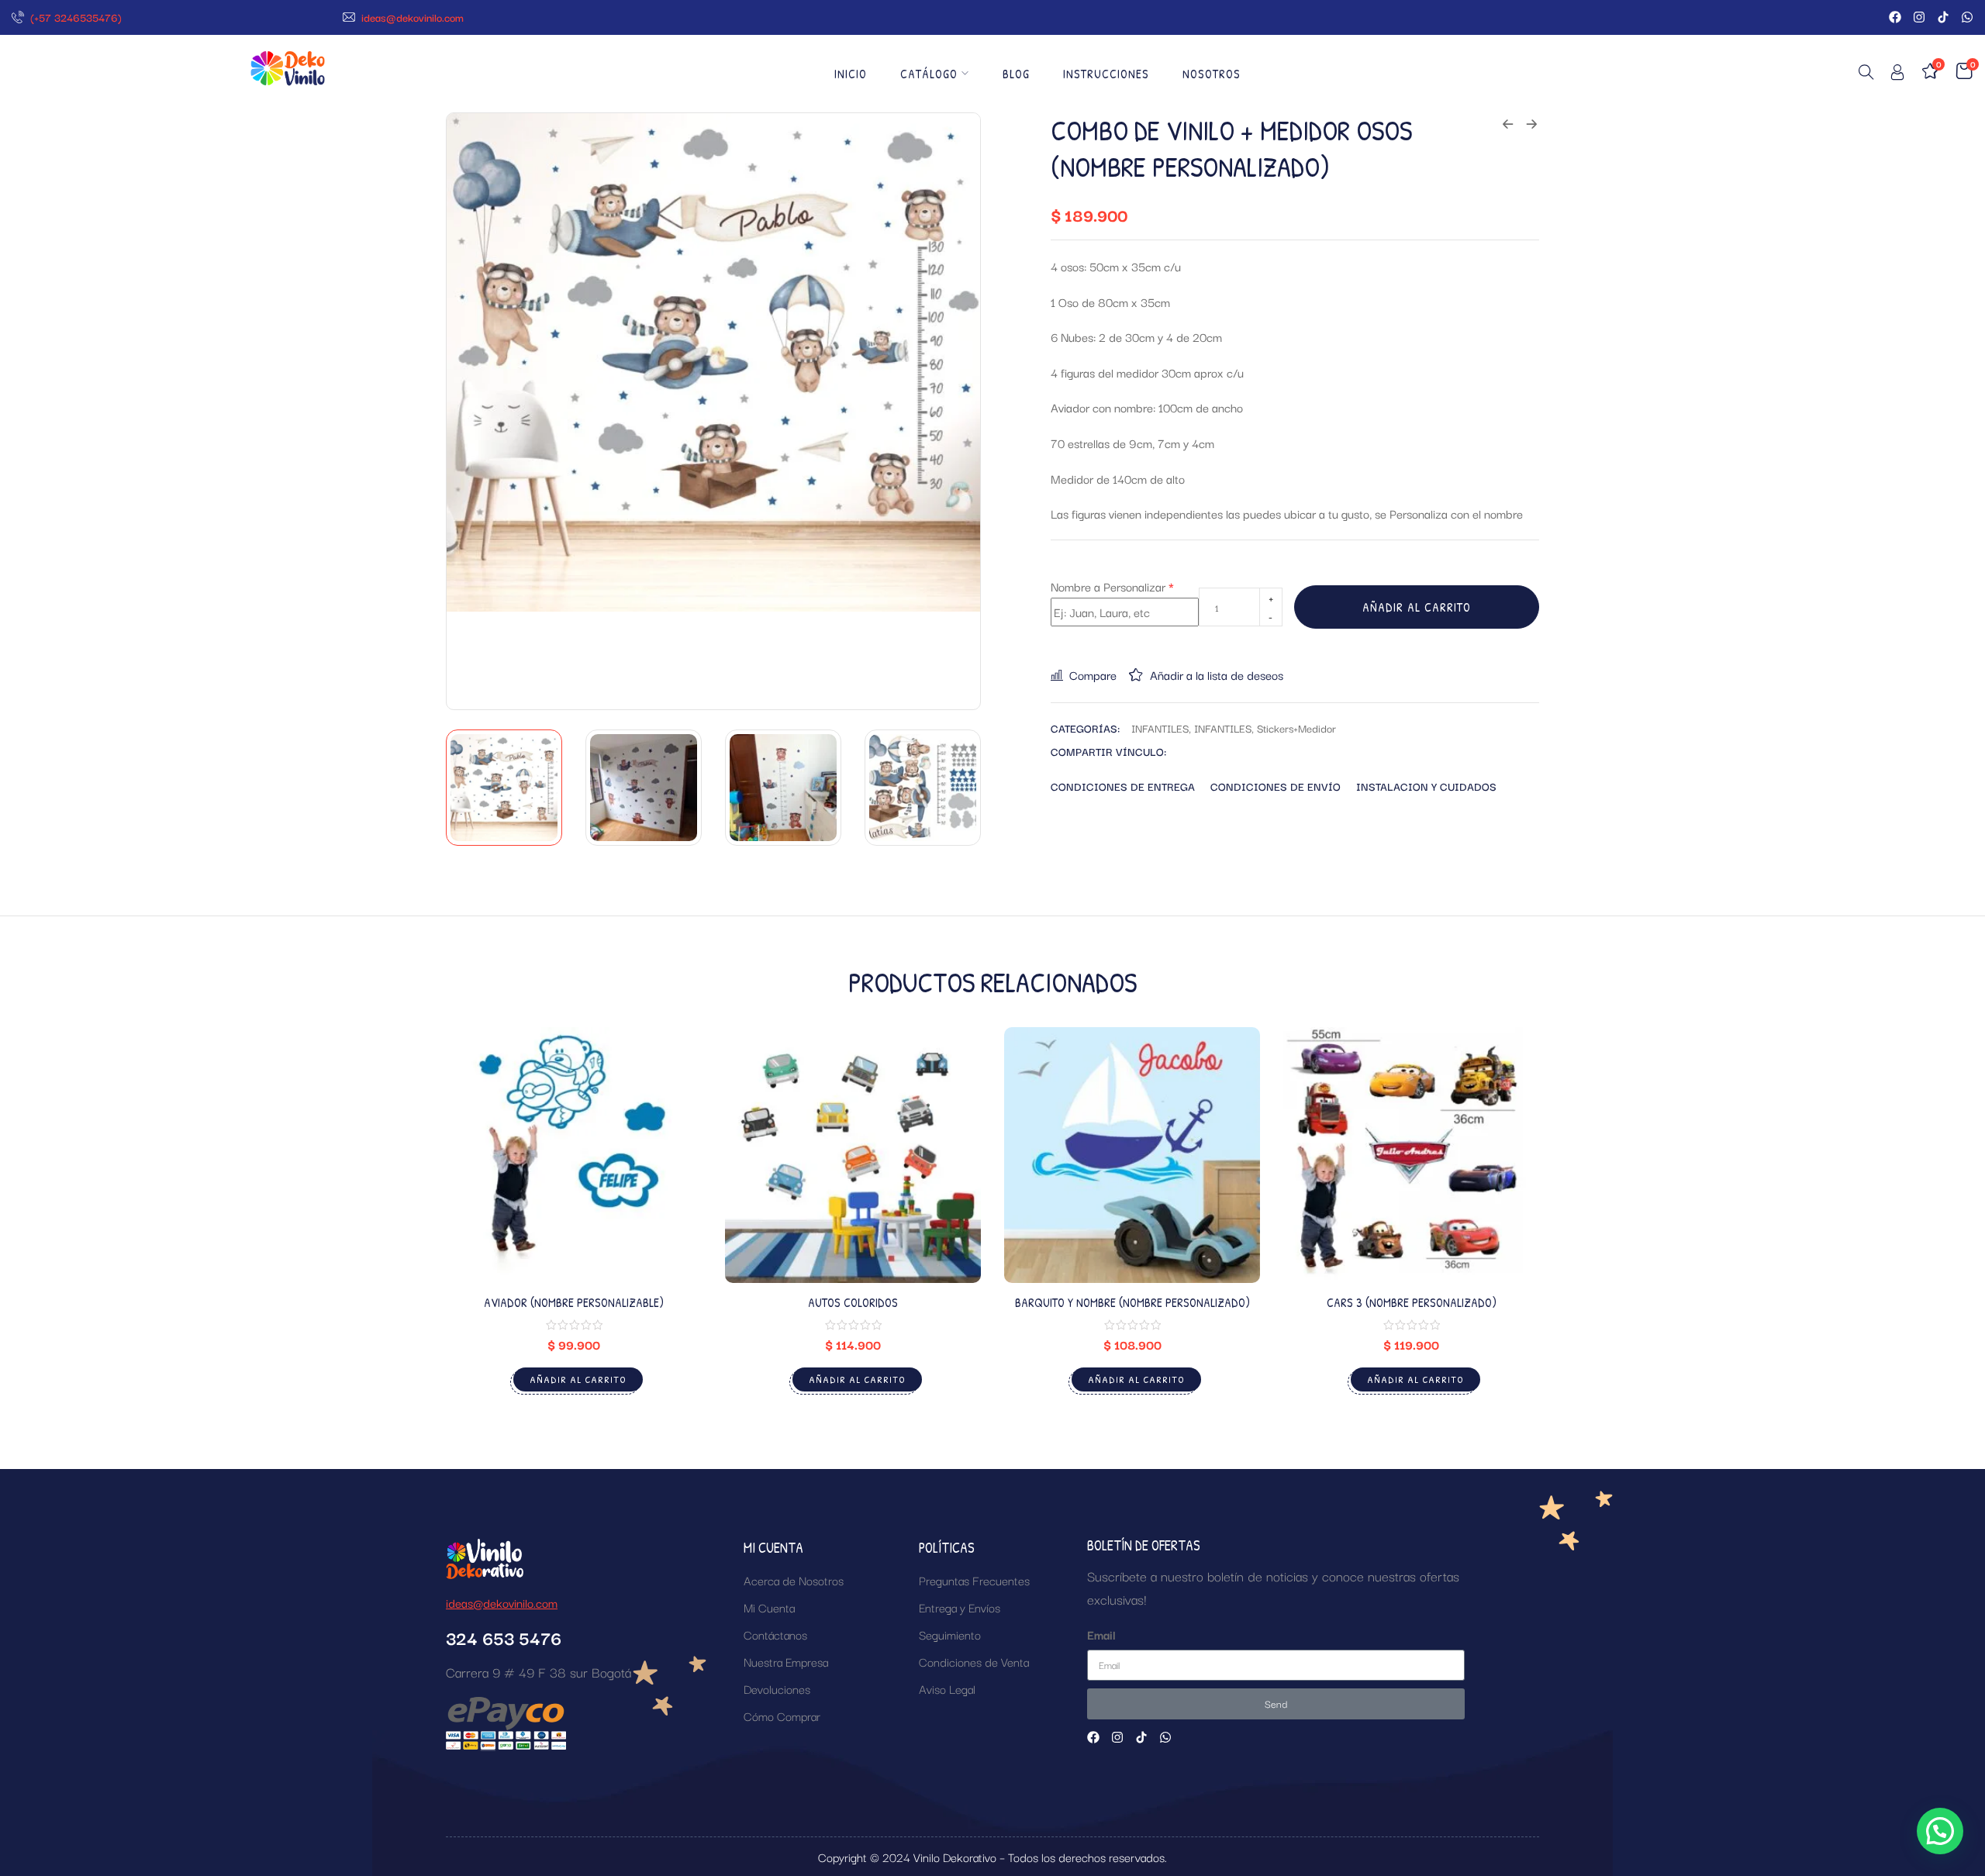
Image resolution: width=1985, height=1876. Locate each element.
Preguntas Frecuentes (974, 1580)
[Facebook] (1895, 17)
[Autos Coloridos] (853, 1155)
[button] (1940, 1831)
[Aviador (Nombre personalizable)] (574, 1155)
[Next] (951, 411)
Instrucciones (1106, 74)
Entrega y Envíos (960, 1607)
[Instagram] (1919, 17)
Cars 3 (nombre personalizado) (1412, 1302)
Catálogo (929, 74)
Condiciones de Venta (974, 1661)
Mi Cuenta (769, 1607)
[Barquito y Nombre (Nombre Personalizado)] (1132, 1155)
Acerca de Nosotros (794, 1580)
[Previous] (476, 411)
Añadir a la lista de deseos (1217, 674)
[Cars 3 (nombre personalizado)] (1411, 1155)
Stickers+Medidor (1296, 728)
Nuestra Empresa (786, 1661)
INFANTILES (1160, 728)
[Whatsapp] (1967, 17)
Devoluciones (777, 1688)
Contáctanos (775, 1634)
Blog (1016, 74)
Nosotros (1212, 74)
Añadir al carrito (1417, 607)
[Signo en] (1897, 75)
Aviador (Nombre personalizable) (574, 1302)
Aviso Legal (947, 1688)
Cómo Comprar (782, 1716)
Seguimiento (950, 1634)
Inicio (851, 74)
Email (1101, 1634)
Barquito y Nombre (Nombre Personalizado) (1132, 1302)
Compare (1093, 674)
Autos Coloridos (853, 1302)
